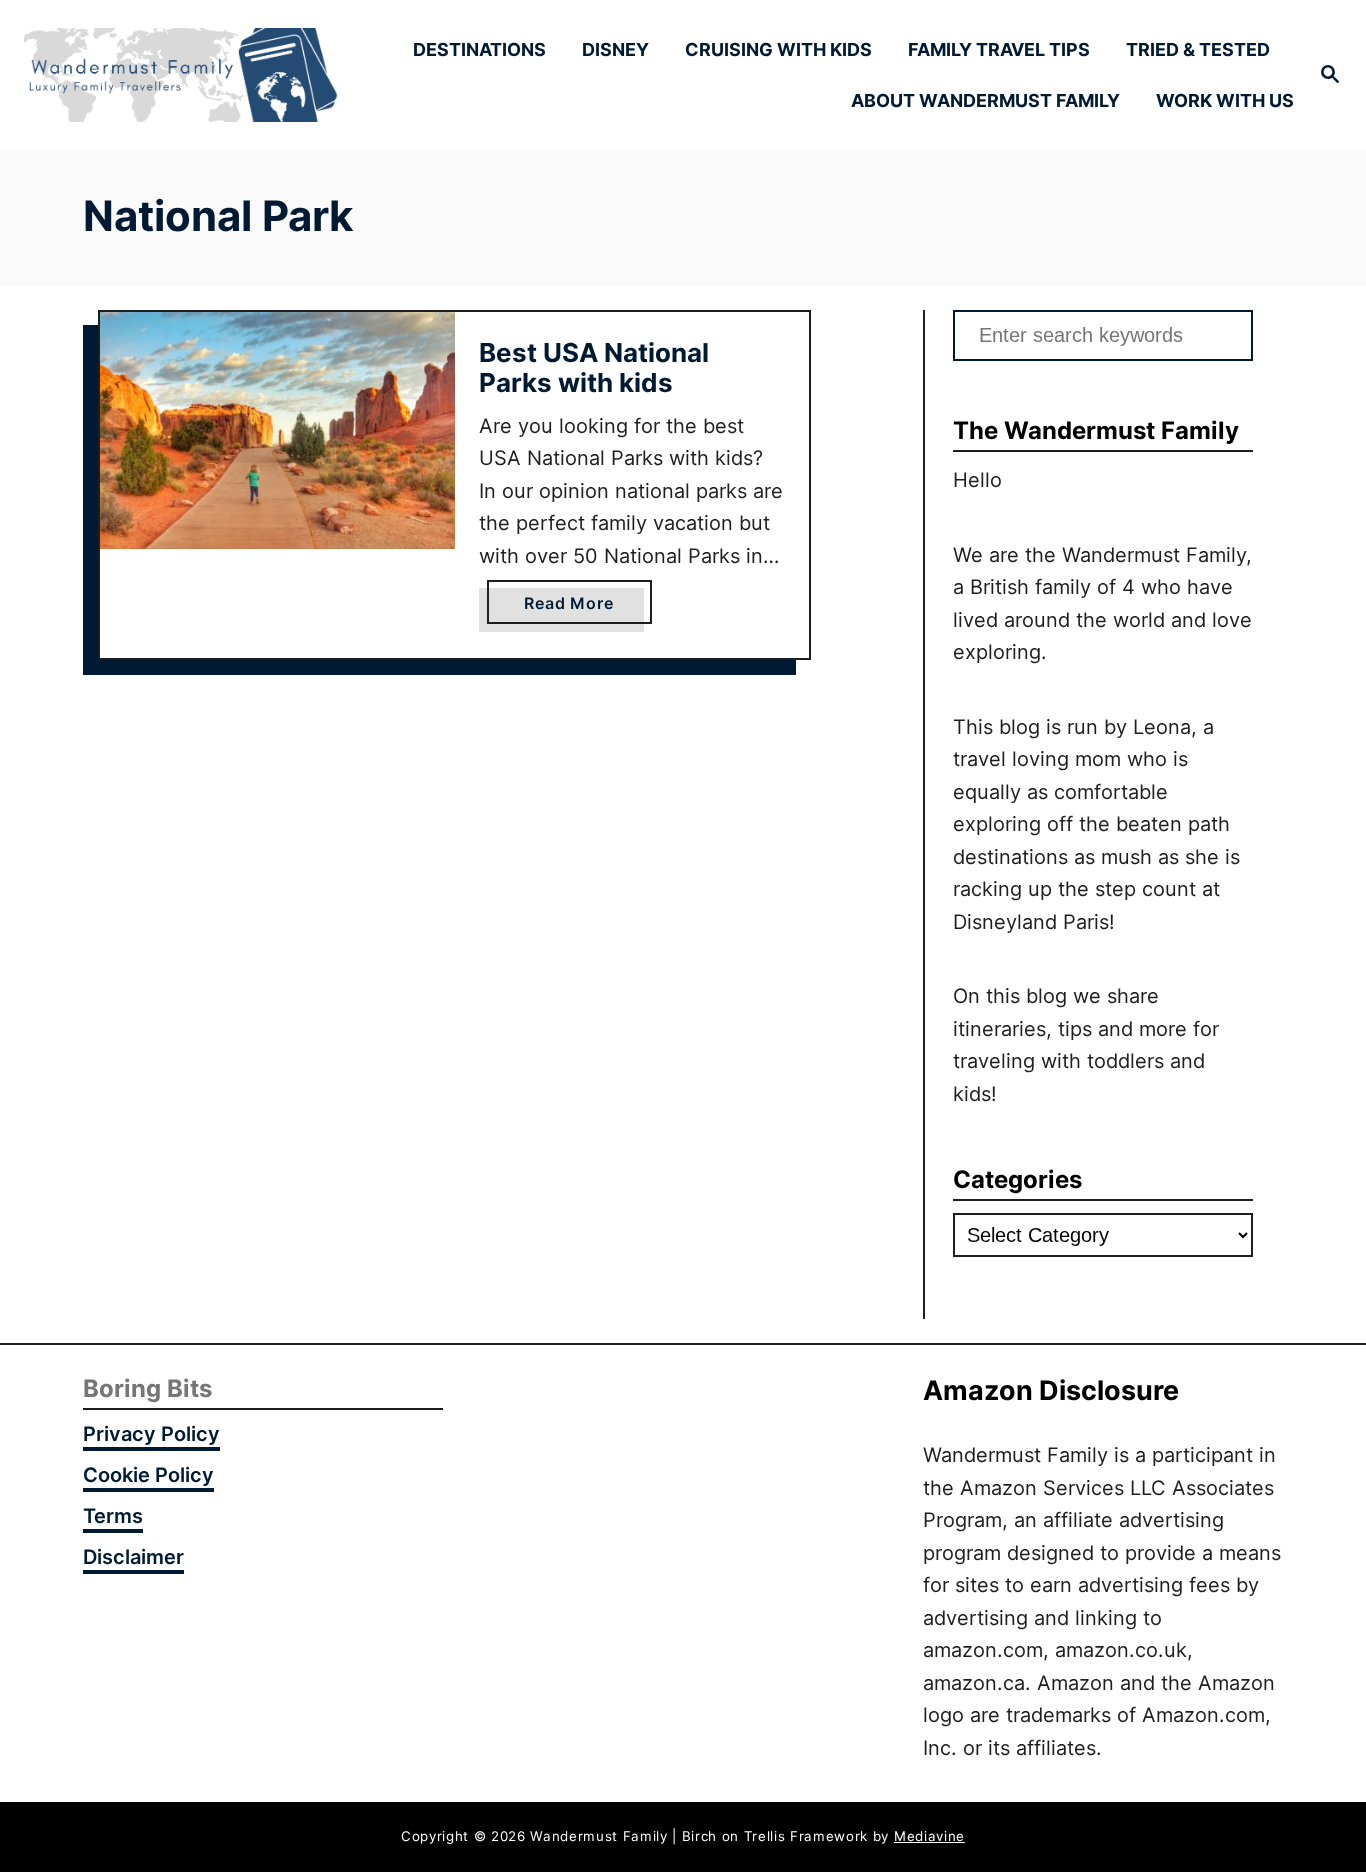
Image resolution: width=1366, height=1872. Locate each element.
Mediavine (929, 1836)
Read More (575, 608)
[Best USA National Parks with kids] (277, 430)
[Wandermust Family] (181, 75)
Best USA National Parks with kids (594, 367)
